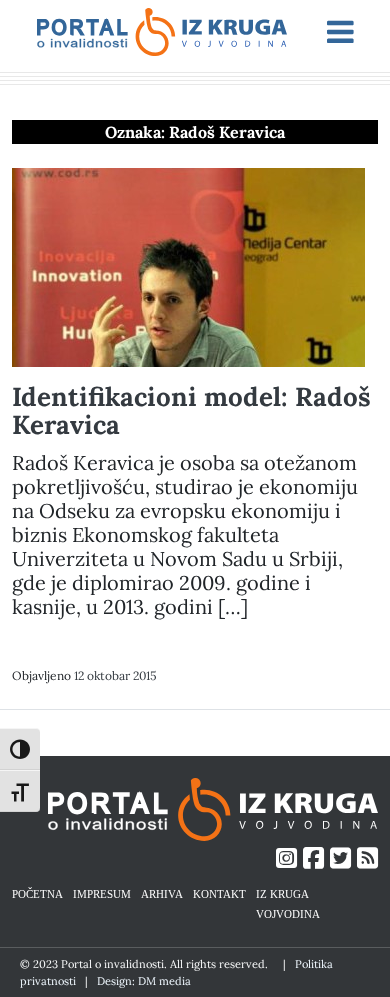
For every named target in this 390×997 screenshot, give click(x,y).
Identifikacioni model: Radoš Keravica (191, 410)
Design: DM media (144, 981)
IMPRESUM (102, 893)
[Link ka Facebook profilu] (313, 858)
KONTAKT (219, 893)
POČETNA (37, 893)
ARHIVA (162, 893)
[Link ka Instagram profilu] (286, 858)
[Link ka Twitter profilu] (340, 858)
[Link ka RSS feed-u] (367, 858)
